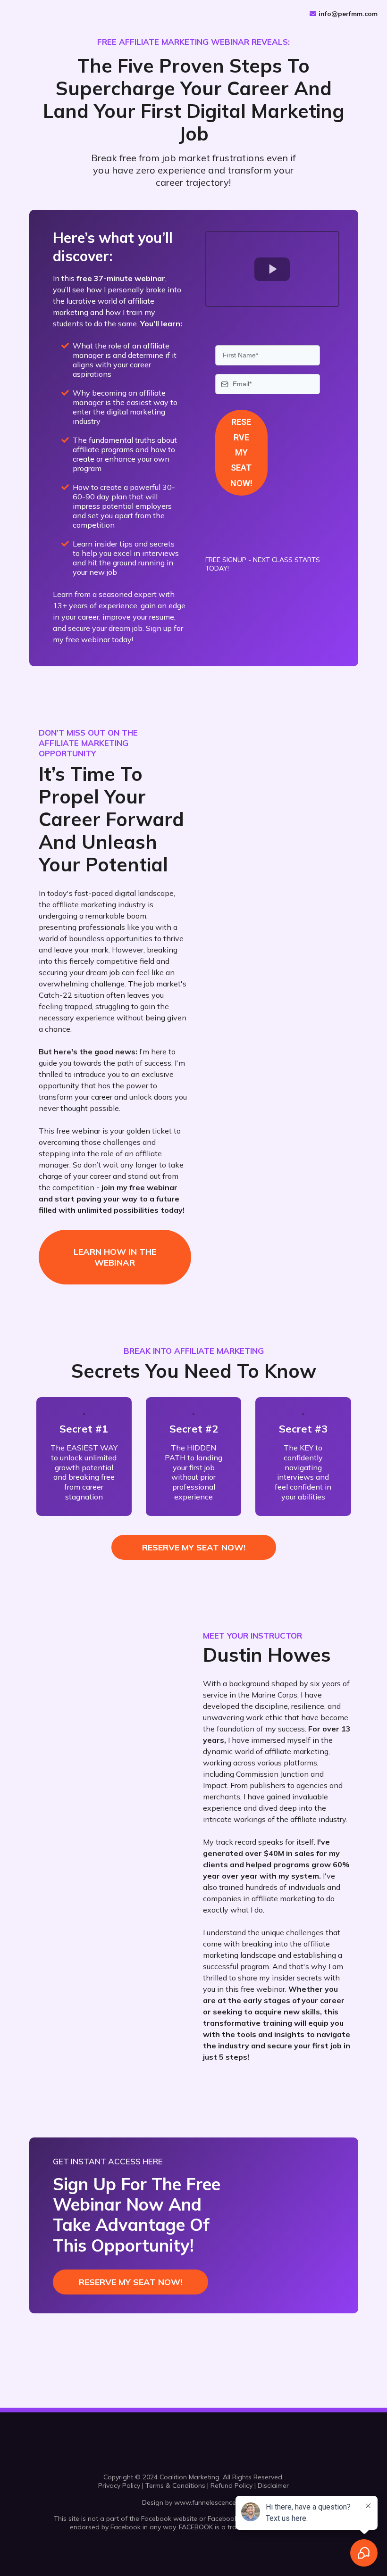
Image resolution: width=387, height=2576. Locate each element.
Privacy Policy (119, 2485)
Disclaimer (273, 2485)
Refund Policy (231, 2485)
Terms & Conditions (175, 2485)
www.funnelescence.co (210, 2502)
